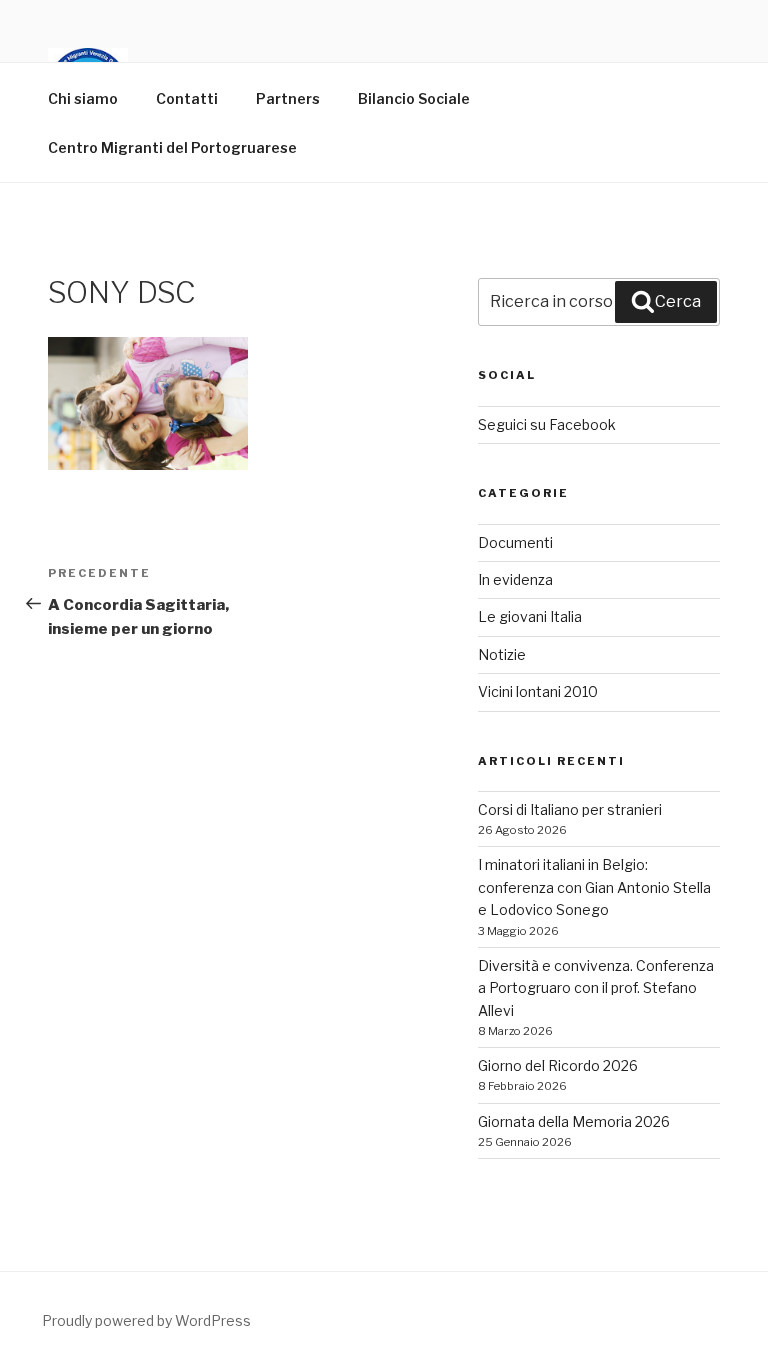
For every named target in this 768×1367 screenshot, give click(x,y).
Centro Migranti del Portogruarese (172, 147)
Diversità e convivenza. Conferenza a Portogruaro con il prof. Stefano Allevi (596, 988)
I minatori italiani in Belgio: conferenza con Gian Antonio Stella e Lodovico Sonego (594, 887)
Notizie (502, 654)
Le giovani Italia (530, 616)
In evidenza (515, 579)
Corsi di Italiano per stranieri (570, 809)
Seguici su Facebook (547, 424)
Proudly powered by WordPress (146, 1320)
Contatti (187, 98)
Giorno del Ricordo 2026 (558, 1065)
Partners (288, 98)
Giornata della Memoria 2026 (574, 1121)
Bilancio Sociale (414, 98)
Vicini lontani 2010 (538, 691)
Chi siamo (83, 98)
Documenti (515, 542)
